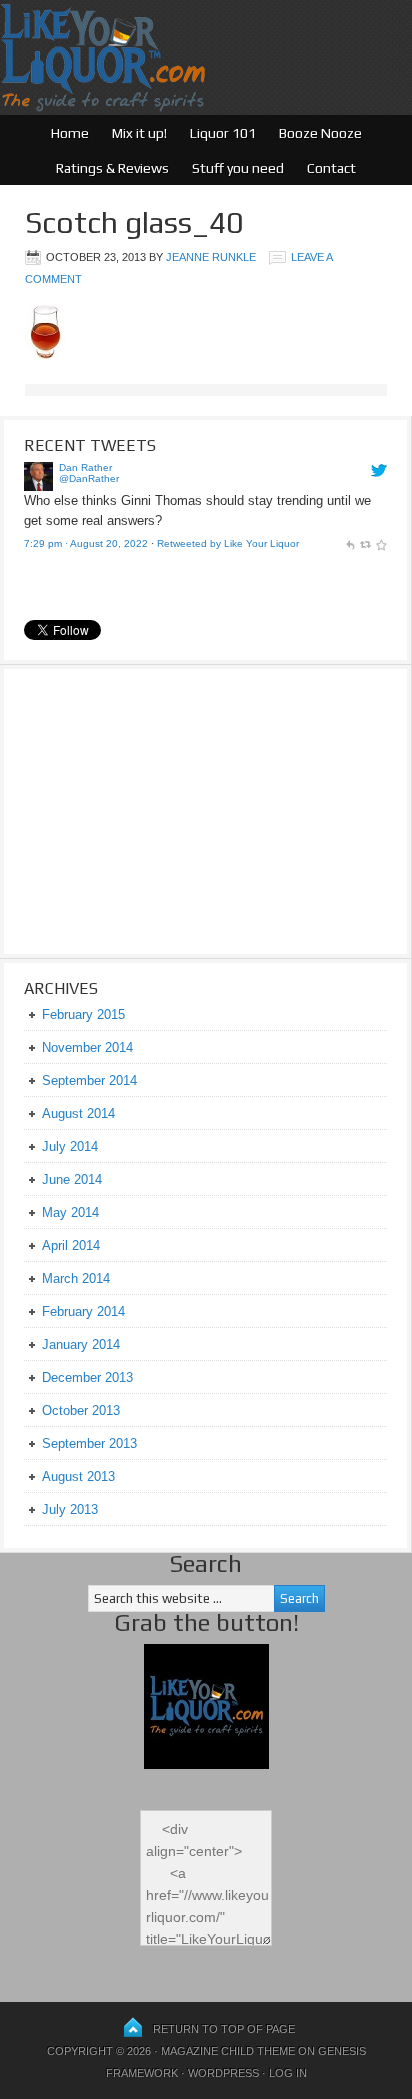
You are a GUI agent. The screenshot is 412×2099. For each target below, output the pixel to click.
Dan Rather (85, 467)
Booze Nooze (320, 133)
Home (70, 133)
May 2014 (70, 1212)
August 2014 (78, 1113)
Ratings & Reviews (112, 168)
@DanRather (89, 478)
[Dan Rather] (38, 486)
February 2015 (83, 1014)
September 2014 (89, 1080)
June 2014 (72, 1179)
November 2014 (87, 1047)
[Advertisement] (149, 809)
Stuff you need (238, 168)
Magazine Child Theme (228, 2051)
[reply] (350, 543)
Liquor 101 (223, 133)
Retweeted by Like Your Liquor (228, 543)
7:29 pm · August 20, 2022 (86, 543)
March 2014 (76, 1278)
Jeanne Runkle (211, 257)
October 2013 (81, 1410)
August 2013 (78, 1476)
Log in (288, 2073)
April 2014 (71, 1245)
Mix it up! (139, 133)
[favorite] (381, 543)
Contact (331, 168)
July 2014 (70, 1146)
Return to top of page (224, 2029)
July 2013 (70, 1509)
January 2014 (81, 1344)
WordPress (223, 2073)
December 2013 (87, 1377)
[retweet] (365, 543)
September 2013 (89, 1443)
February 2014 (83, 1311)
